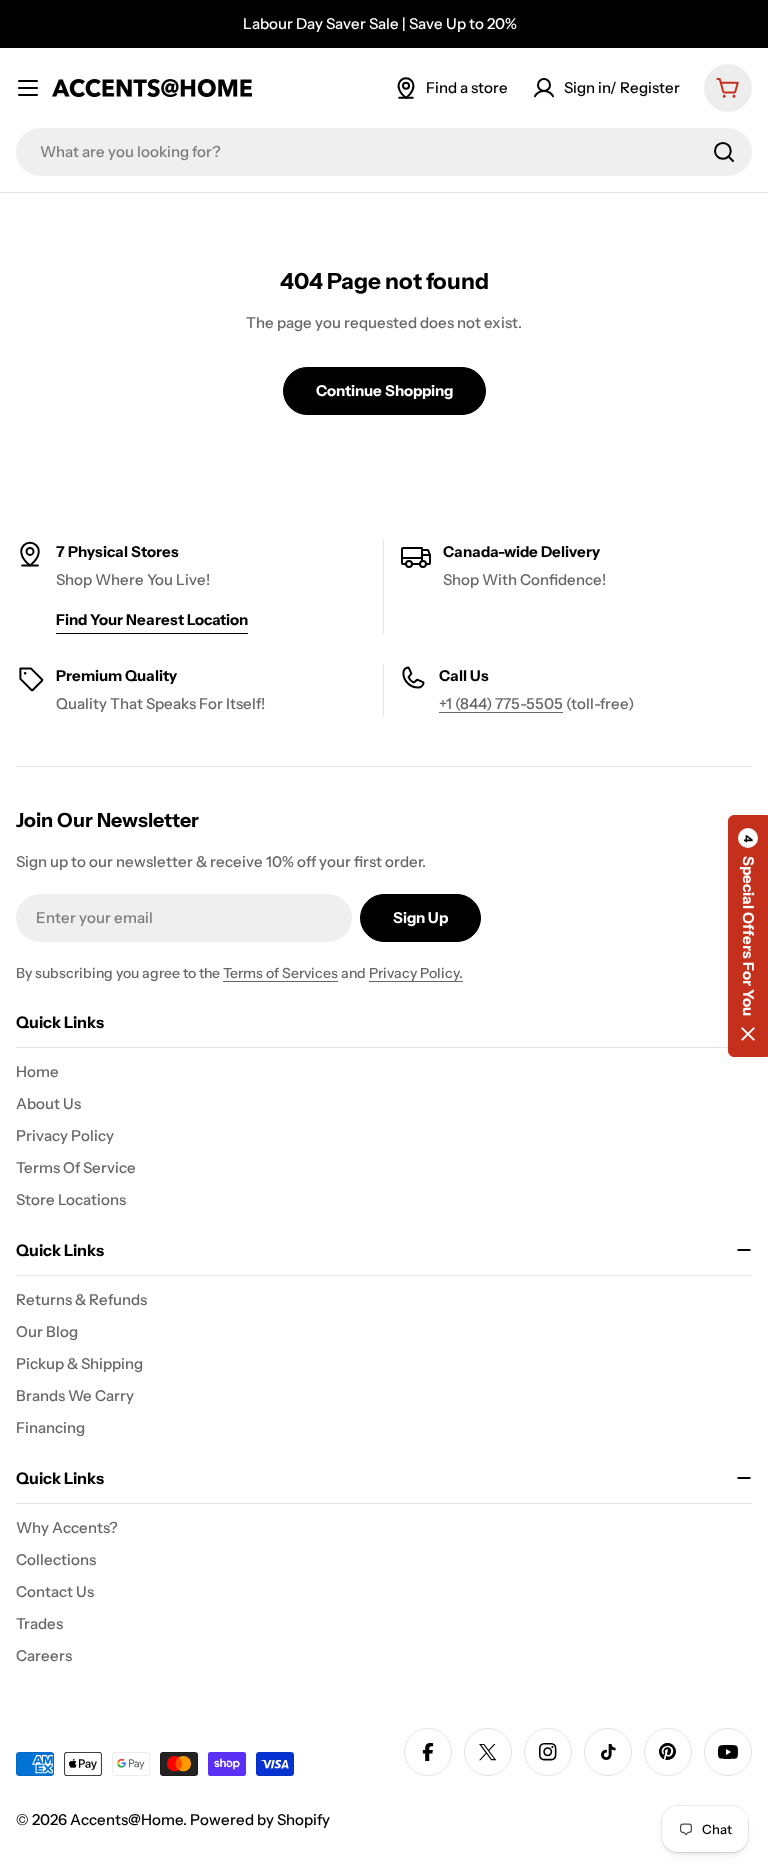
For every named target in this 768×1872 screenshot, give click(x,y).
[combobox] (384, 152)
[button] (748, 936)
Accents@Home (126, 1819)
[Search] (724, 152)
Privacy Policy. (416, 973)
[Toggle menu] (28, 88)
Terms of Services (280, 973)
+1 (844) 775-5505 (501, 703)
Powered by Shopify (260, 1819)
